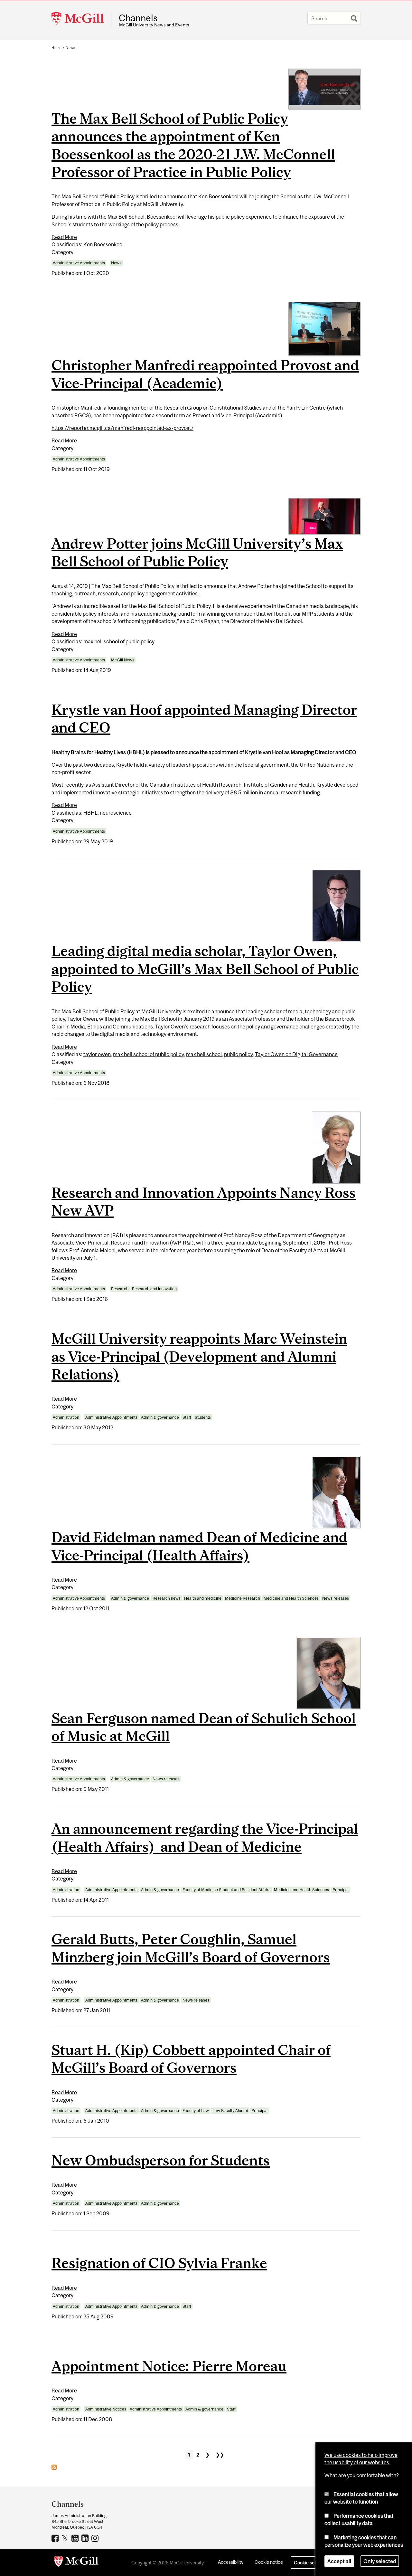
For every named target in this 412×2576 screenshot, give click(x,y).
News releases (336, 1598)
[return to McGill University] (76, 2562)
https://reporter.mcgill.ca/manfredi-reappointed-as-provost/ (122, 428)
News (70, 48)
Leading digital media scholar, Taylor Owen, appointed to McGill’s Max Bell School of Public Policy (205, 969)
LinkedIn (86, 2538)
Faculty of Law (196, 2111)
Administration (66, 1417)
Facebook (56, 2538)
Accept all (339, 2561)
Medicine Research (243, 1598)
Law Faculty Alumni (230, 2111)
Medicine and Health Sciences (291, 1598)
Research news (167, 1598)
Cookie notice (269, 2562)
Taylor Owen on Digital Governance (296, 1054)
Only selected (380, 2561)
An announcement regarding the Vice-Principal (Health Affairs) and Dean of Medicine (205, 1837)
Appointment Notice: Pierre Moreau (169, 2366)
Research (120, 1289)
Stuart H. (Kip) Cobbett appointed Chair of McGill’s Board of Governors (191, 2059)
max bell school (204, 1054)
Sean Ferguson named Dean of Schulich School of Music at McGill (204, 1727)
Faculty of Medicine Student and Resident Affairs (226, 1890)
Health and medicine (203, 1598)
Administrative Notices (106, 2409)
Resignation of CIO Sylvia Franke (159, 2263)
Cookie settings (310, 2563)
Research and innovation (154, 1289)
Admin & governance (160, 1417)
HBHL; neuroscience (108, 813)
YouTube (76, 2538)
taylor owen (97, 1054)
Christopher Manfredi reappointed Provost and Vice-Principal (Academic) (205, 374)
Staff (187, 1417)
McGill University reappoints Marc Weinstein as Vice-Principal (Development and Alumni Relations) (199, 1356)
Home (57, 48)
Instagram (96, 2538)
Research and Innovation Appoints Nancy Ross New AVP (204, 1201)
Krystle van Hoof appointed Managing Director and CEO (204, 718)
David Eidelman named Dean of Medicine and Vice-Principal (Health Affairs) (199, 1546)
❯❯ (220, 2455)
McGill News (123, 660)
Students (203, 1417)
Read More (64, 237)
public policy (238, 1054)
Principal (341, 1890)
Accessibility (231, 2562)
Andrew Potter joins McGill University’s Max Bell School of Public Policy (197, 552)
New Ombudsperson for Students (161, 2160)
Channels (138, 18)
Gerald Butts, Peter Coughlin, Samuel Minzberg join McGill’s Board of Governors (191, 1948)
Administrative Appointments (79, 263)
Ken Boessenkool (218, 196)
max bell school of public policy (119, 641)
